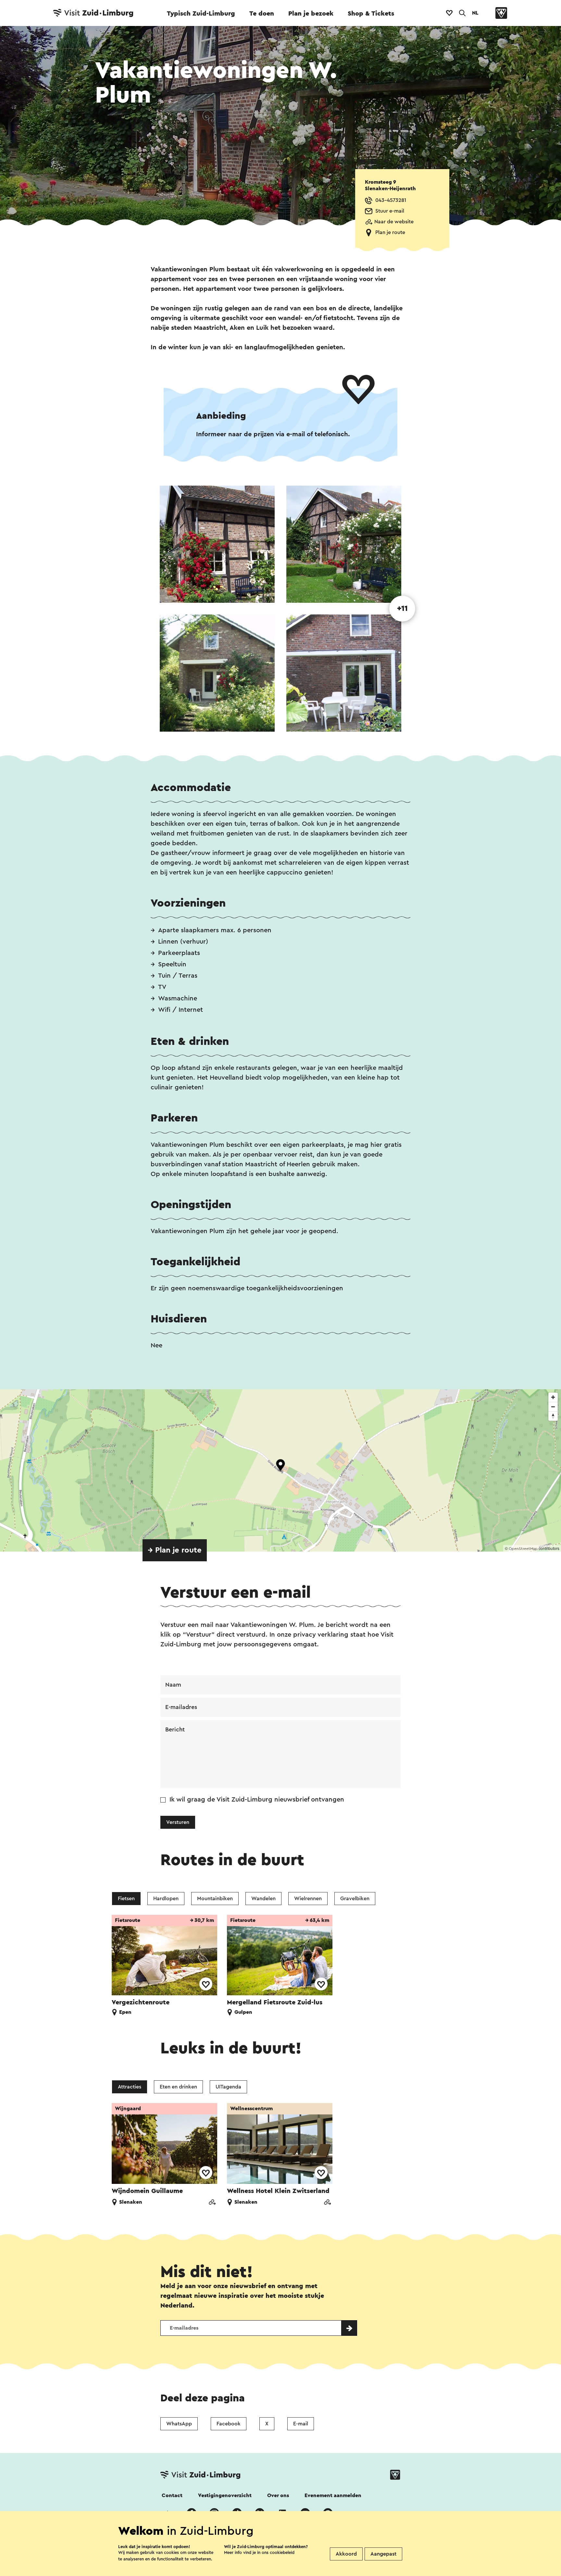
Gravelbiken (355, 1899)
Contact (172, 2495)
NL (475, 13)
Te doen (262, 14)
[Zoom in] (553, 1397)
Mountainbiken (215, 1899)
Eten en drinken (178, 2087)
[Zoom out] (553, 1407)
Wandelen (263, 1899)
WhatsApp (179, 2424)
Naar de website (394, 222)
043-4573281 (391, 200)
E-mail (301, 2424)
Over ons (278, 2495)
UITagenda (228, 2087)
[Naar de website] (212, 2203)
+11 (402, 609)
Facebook (229, 2424)
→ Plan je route (175, 1550)
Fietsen (126, 1899)
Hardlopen (166, 1899)
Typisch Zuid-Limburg (201, 14)
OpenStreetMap (523, 1549)
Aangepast (383, 2554)
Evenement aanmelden (333, 2495)
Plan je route (390, 232)
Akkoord (346, 2554)
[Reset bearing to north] (553, 1416)
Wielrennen (308, 1899)
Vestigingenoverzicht (225, 2495)
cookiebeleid (282, 2552)
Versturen (178, 1822)
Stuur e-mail (390, 211)
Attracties (130, 2087)
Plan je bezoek (311, 14)
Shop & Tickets (371, 14)
